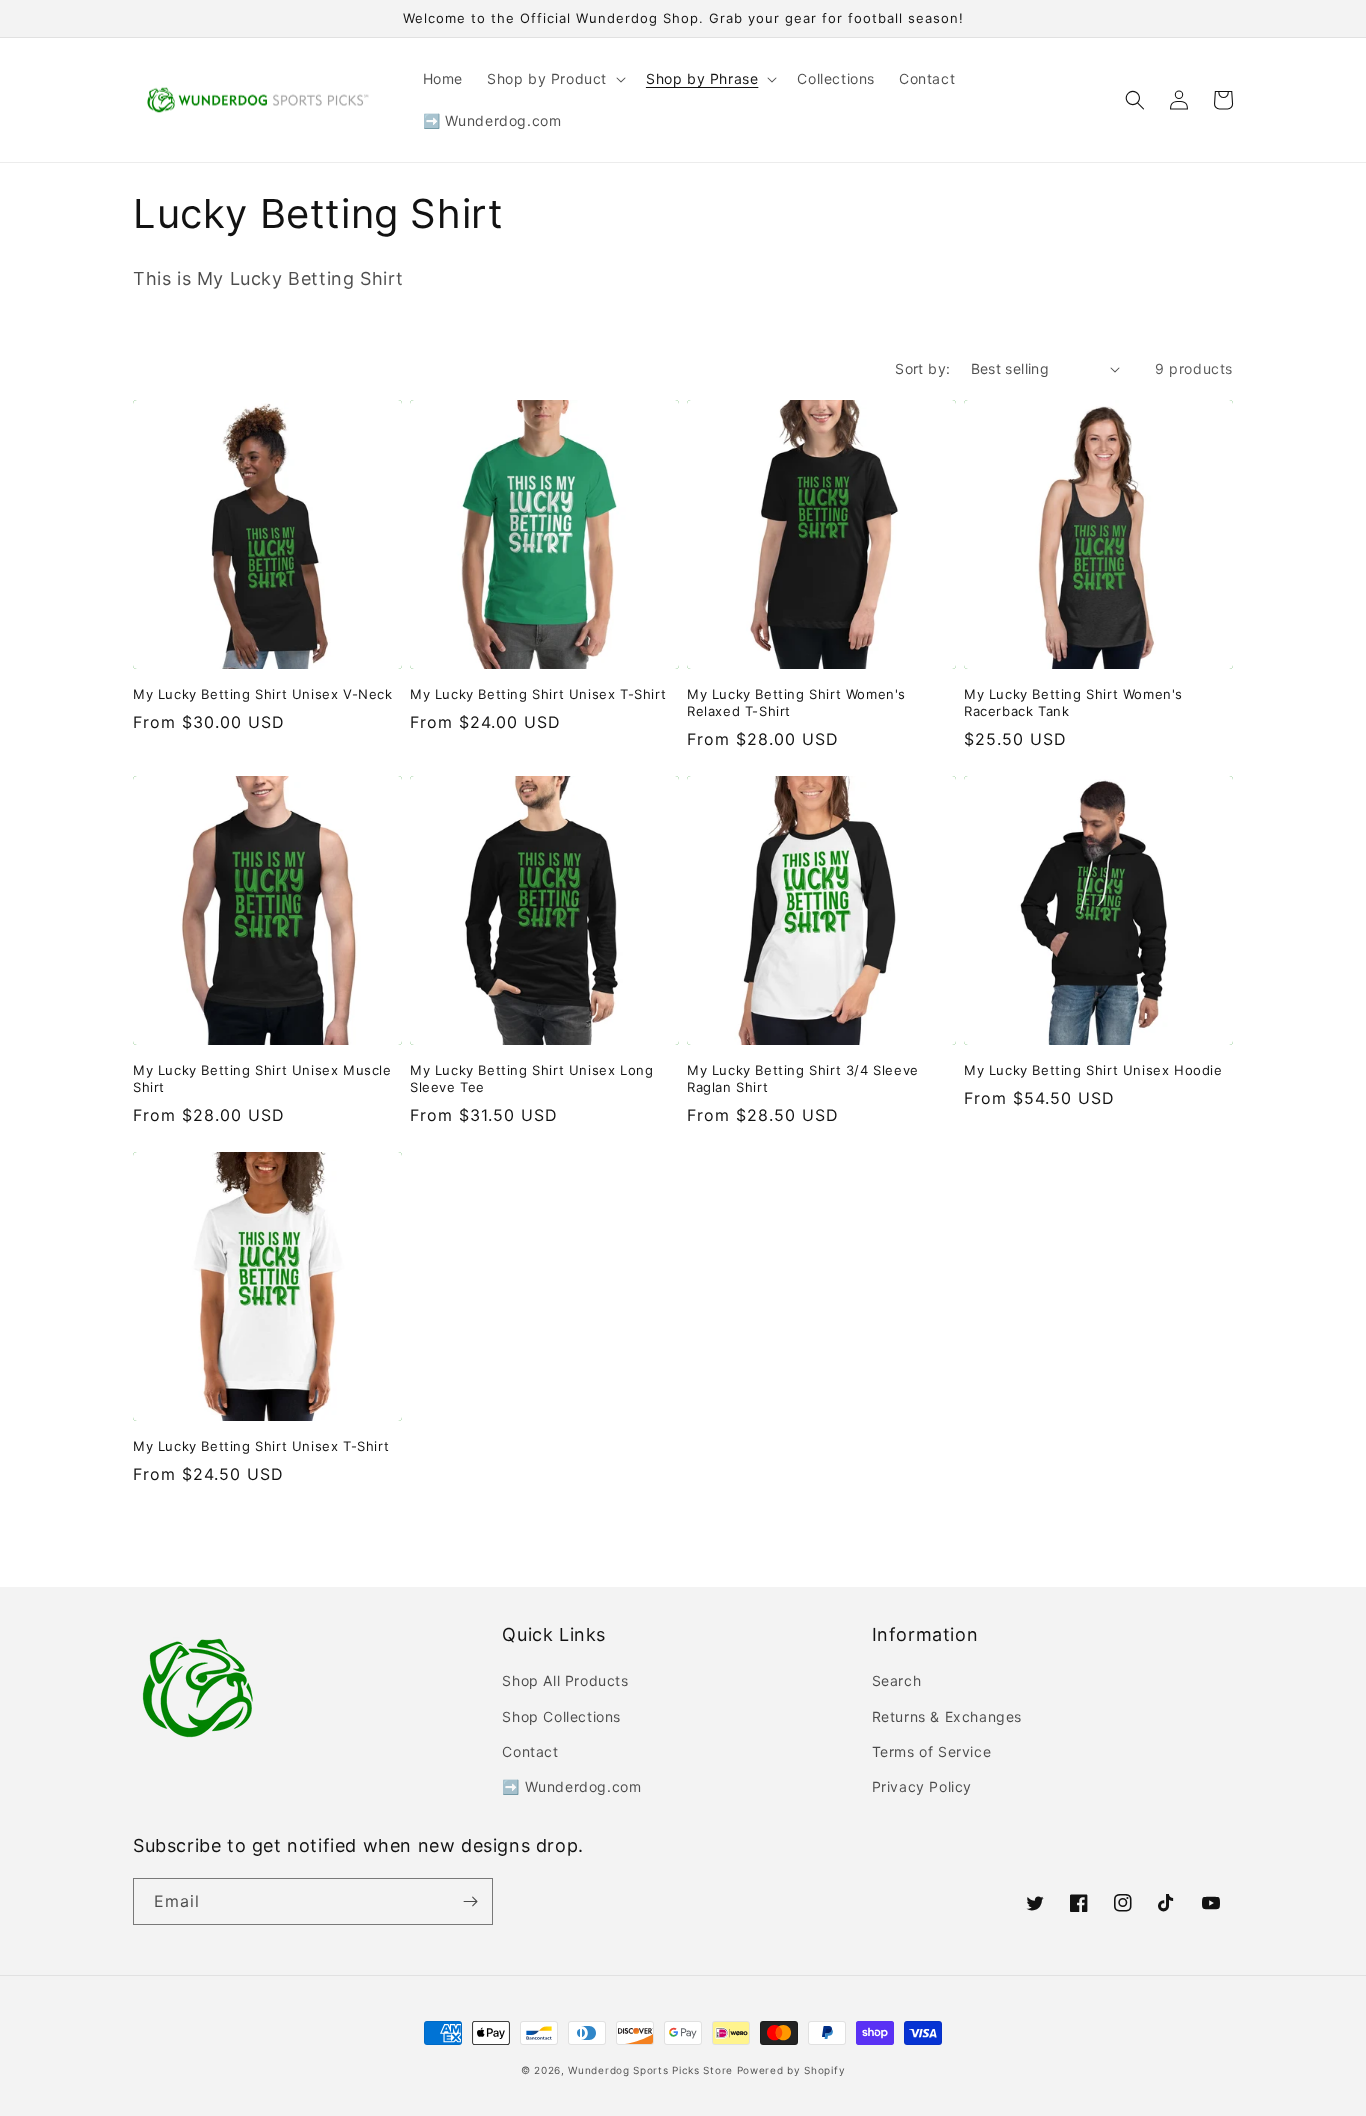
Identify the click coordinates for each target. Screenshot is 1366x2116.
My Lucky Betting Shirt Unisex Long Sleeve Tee (531, 1078)
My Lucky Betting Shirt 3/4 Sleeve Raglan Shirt (803, 1078)
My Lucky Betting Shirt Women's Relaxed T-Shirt (796, 702)
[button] (554, 79)
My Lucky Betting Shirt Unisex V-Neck (263, 694)
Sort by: (922, 368)
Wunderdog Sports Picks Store (650, 2070)
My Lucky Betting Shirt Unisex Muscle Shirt (262, 1078)
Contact (530, 1751)
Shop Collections (561, 1716)
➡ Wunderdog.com (571, 1786)
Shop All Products (565, 1680)
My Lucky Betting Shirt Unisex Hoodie (1093, 1070)
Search (897, 1680)
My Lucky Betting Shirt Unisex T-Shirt (538, 694)
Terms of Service (932, 1751)
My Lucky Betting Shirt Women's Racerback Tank (1073, 702)
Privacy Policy (922, 1786)
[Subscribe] (470, 1901)
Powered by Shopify (791, 2070)
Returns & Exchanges (947, 1716)
